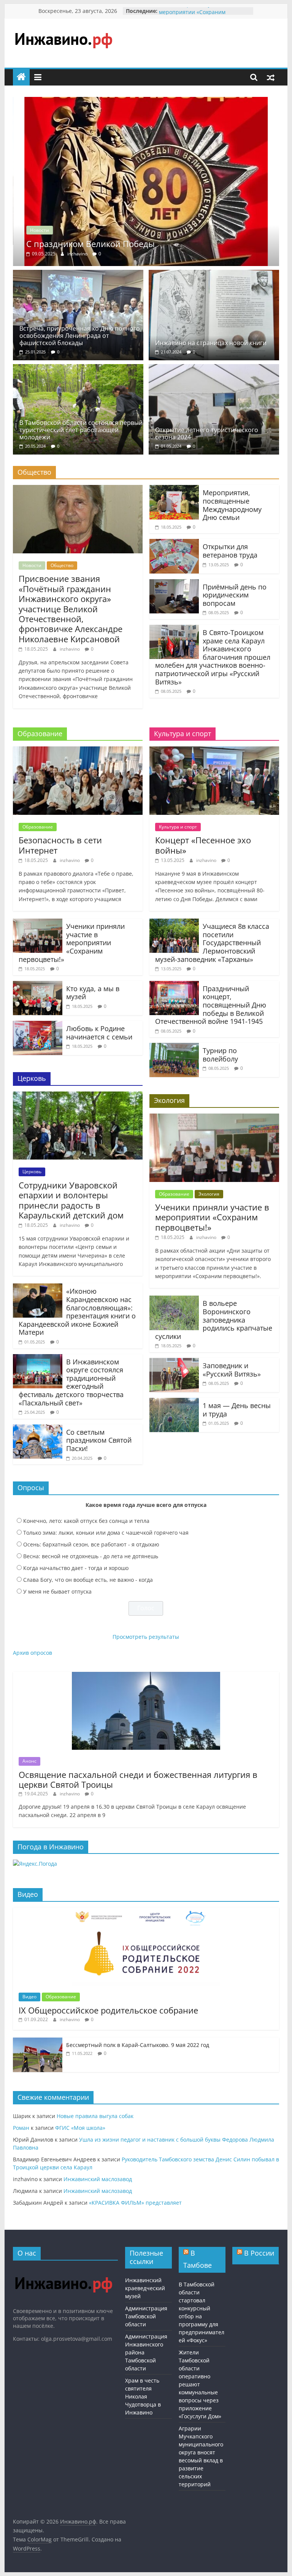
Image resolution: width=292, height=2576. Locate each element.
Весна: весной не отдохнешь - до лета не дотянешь (91, 1556)
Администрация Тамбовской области (146, 2316)
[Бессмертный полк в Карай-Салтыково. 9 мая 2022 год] (38, 2041)
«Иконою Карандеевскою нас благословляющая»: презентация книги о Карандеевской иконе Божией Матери (77, 1312)
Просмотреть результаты (146, 1637)
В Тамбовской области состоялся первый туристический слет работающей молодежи (81, 430)
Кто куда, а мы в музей (93, 993)
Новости (40, 230)
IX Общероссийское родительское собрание (108, 2010)
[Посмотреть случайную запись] (271, 77)
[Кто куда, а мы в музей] (38, 985)
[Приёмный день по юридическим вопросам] (174, 584)
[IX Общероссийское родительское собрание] (146, 1911)
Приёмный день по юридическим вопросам (235, 595)
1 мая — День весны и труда (237, 1410)
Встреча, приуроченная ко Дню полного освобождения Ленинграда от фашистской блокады (80, 336)
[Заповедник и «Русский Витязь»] (174, 1362)
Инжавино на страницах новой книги (211, 343)
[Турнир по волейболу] (174, 1047)
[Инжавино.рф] (21, 77)
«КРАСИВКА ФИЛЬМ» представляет (135, 2203)
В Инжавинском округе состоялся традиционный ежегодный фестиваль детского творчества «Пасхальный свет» (71, 1382)
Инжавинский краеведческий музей (145, 2288)
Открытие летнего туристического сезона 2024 (207, 433)
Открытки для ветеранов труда (230, 551)
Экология (209, 1194)
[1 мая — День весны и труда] (174, 1402)
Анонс (29, 1761)
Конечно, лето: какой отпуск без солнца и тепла (86, 1521)
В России (259, 2253)
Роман (21, 2128)
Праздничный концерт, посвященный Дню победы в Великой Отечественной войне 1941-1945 (211, 1005)
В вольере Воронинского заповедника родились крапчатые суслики (214, 1320)
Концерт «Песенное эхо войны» (203, 845)
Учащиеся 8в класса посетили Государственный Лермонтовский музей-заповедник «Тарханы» (212, 943)
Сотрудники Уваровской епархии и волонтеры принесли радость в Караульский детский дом (71, 1200)
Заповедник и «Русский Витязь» (232, 1370)
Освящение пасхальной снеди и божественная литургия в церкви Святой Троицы (138, 1779)
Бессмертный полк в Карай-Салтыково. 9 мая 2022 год (138, 2045)
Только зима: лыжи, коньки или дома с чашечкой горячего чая (106, 1533)
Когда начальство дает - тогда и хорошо (76, 1568)
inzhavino (78, 254)
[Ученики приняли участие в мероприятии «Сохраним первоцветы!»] (38, 923)
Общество (62, 565)
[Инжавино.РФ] (63, 2270)
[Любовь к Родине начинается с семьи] (38, 1025)
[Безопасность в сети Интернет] (78, 751)
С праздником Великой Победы (90, 244)
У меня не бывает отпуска (57, 1591)
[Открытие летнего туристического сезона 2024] (214, 369)
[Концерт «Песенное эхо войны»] (214, 751)
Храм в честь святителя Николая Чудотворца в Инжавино (143, 2396)
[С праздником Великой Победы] (146, 101)
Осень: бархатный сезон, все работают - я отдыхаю (91, 1544)
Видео (29, 1997)
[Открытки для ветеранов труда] (174, 543)
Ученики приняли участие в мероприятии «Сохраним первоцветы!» (72, 943)
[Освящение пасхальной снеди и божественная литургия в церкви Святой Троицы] (146, 1676)
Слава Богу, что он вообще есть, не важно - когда (88, 1580)
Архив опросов (33, 1653)
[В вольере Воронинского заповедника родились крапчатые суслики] (174, 1300)
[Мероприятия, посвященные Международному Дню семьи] (174, 490)
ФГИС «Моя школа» (80, 2128)
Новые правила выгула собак (95, 2116)
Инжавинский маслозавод (98, 2179)
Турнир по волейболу (220, 1055)
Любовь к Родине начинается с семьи (99, 1033)
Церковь (32, 1172)
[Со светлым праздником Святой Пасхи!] (38, 1429)
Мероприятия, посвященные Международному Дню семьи (232, 505)
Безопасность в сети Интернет (60, 845)
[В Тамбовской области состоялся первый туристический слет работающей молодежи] (78, 369)
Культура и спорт (178, 827)
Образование (38, 827)
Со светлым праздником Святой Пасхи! (99, 1440)
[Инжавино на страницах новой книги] (214, 274)
